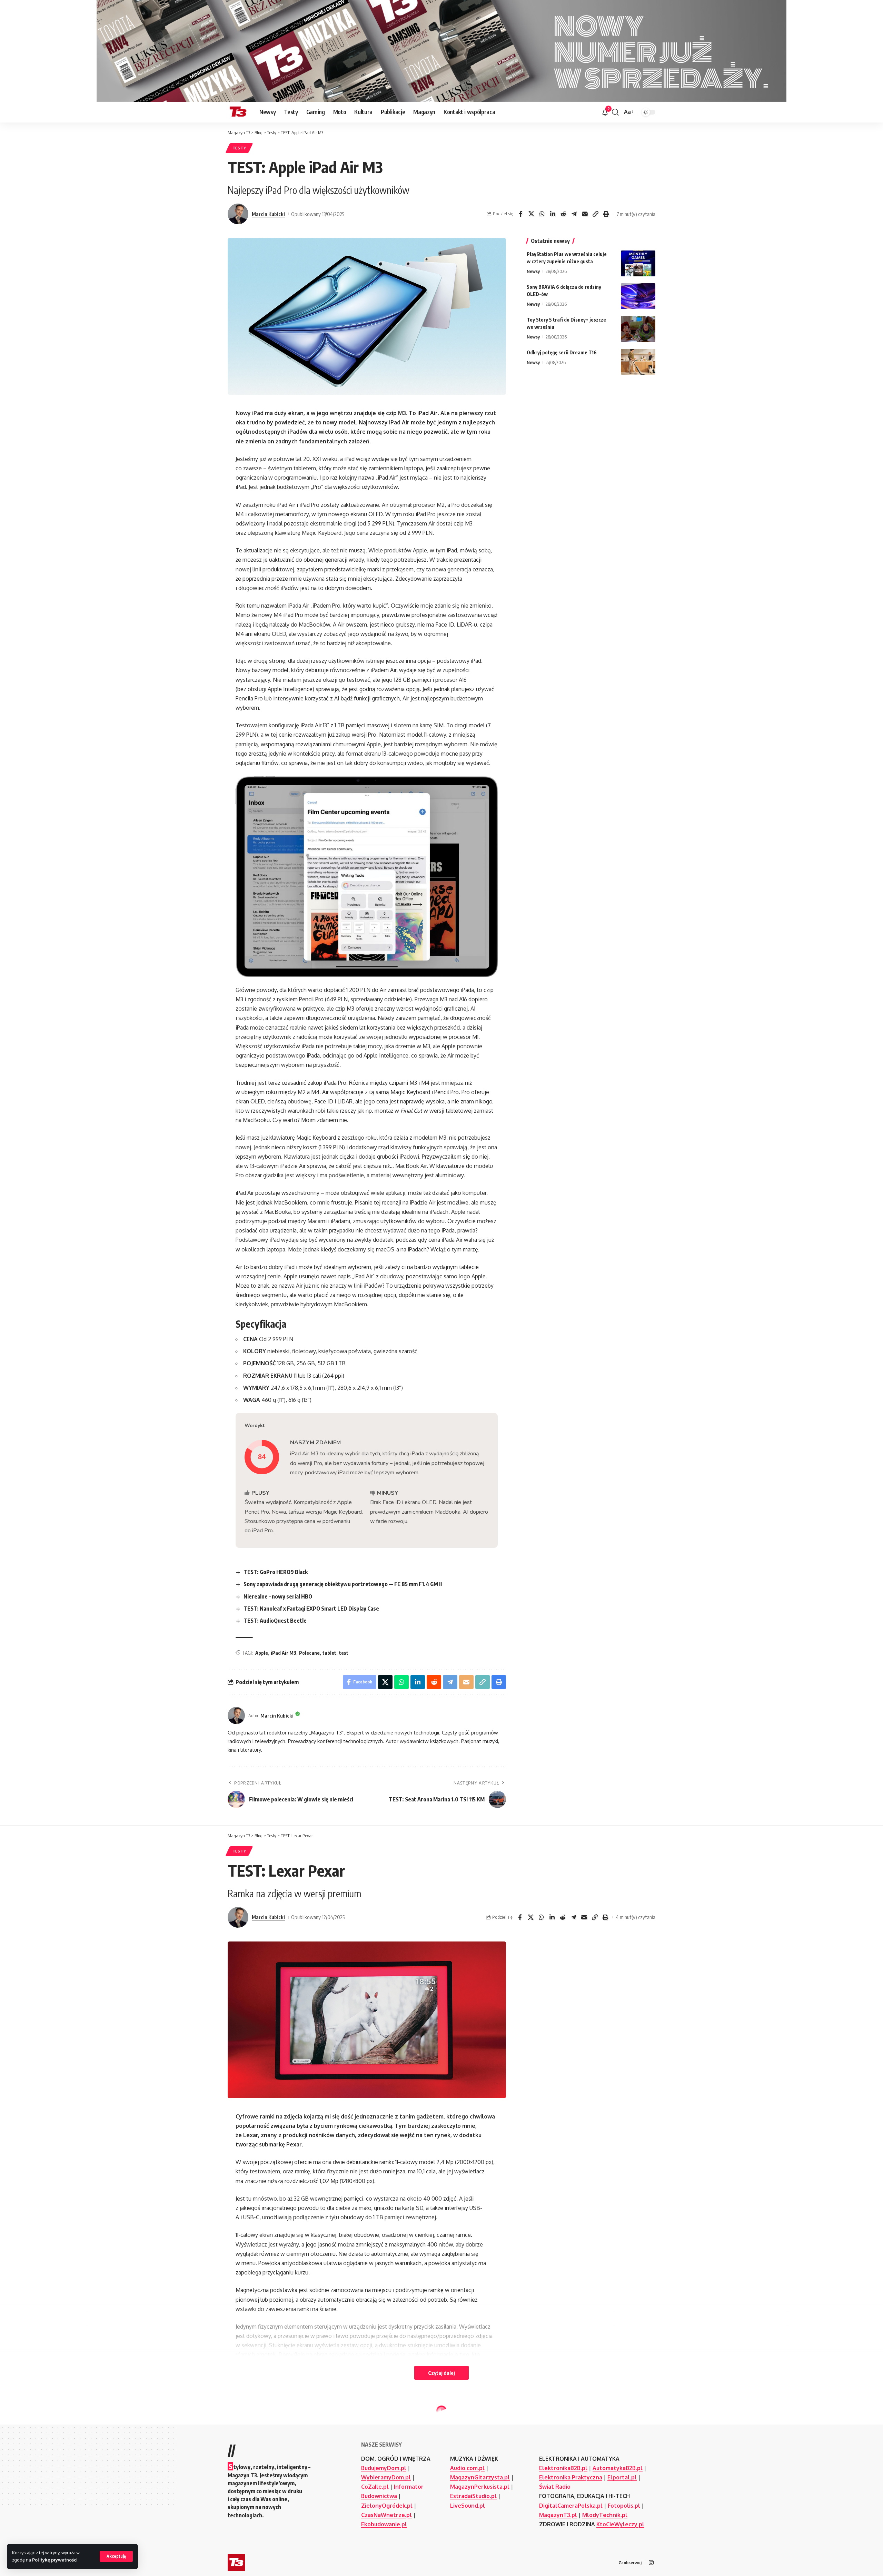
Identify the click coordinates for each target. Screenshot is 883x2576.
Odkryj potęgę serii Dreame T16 (562, 352)
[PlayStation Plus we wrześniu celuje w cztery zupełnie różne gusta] (638, 263)
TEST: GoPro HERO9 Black (276, 1572)
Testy (239, 148)
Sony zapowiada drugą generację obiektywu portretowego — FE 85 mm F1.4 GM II (343, 1584)
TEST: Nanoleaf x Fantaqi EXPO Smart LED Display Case (311, 1609)
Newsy (533, 271)
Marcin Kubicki (268, 214)
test (344, 1653)
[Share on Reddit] (563, 214)
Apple (262, 1653)
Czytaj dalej (441, 2373)
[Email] (585, 214)
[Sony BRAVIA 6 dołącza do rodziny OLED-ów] (638, 296)
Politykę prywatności (55, 2560)
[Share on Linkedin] (553, 214)
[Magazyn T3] (238, 112)
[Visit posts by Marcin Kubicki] (238, 214)
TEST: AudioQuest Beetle (275, 1621)
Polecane (309, 1653)
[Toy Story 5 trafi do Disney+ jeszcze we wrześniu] (638, 329)
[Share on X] (531, 214)
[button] (116, 2556)
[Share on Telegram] (574, 214)
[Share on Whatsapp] (542, 214)
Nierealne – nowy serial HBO (278, 1596)
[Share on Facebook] (520, 214)
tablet (329, 1653)
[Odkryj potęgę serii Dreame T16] (638, 362)
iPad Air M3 (284, 1653)
